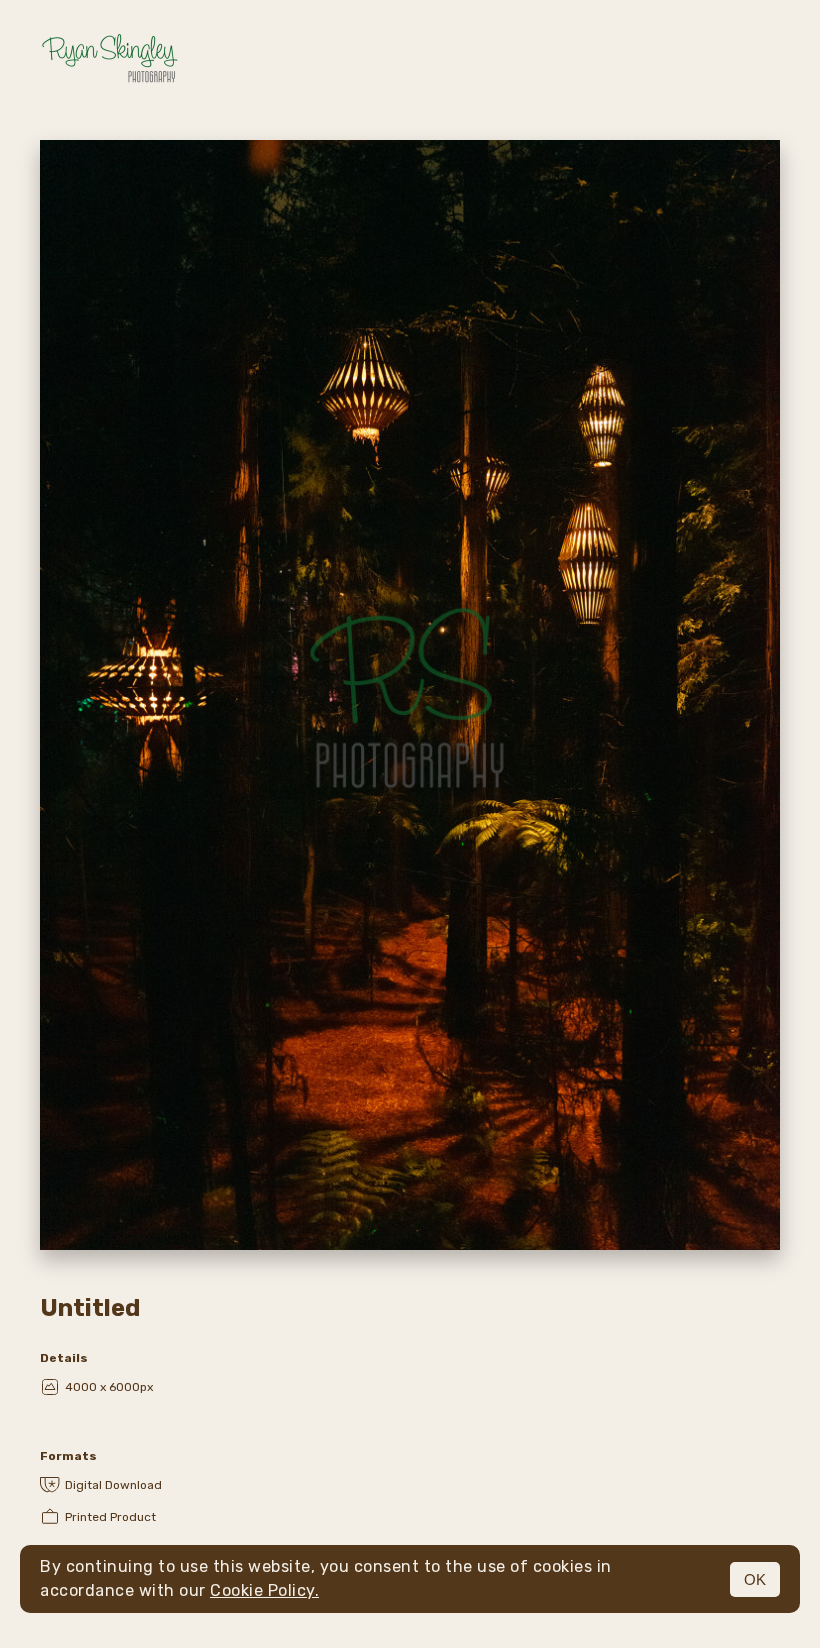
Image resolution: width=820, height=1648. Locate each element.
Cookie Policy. (264, 1590)
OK (755, 1579)
